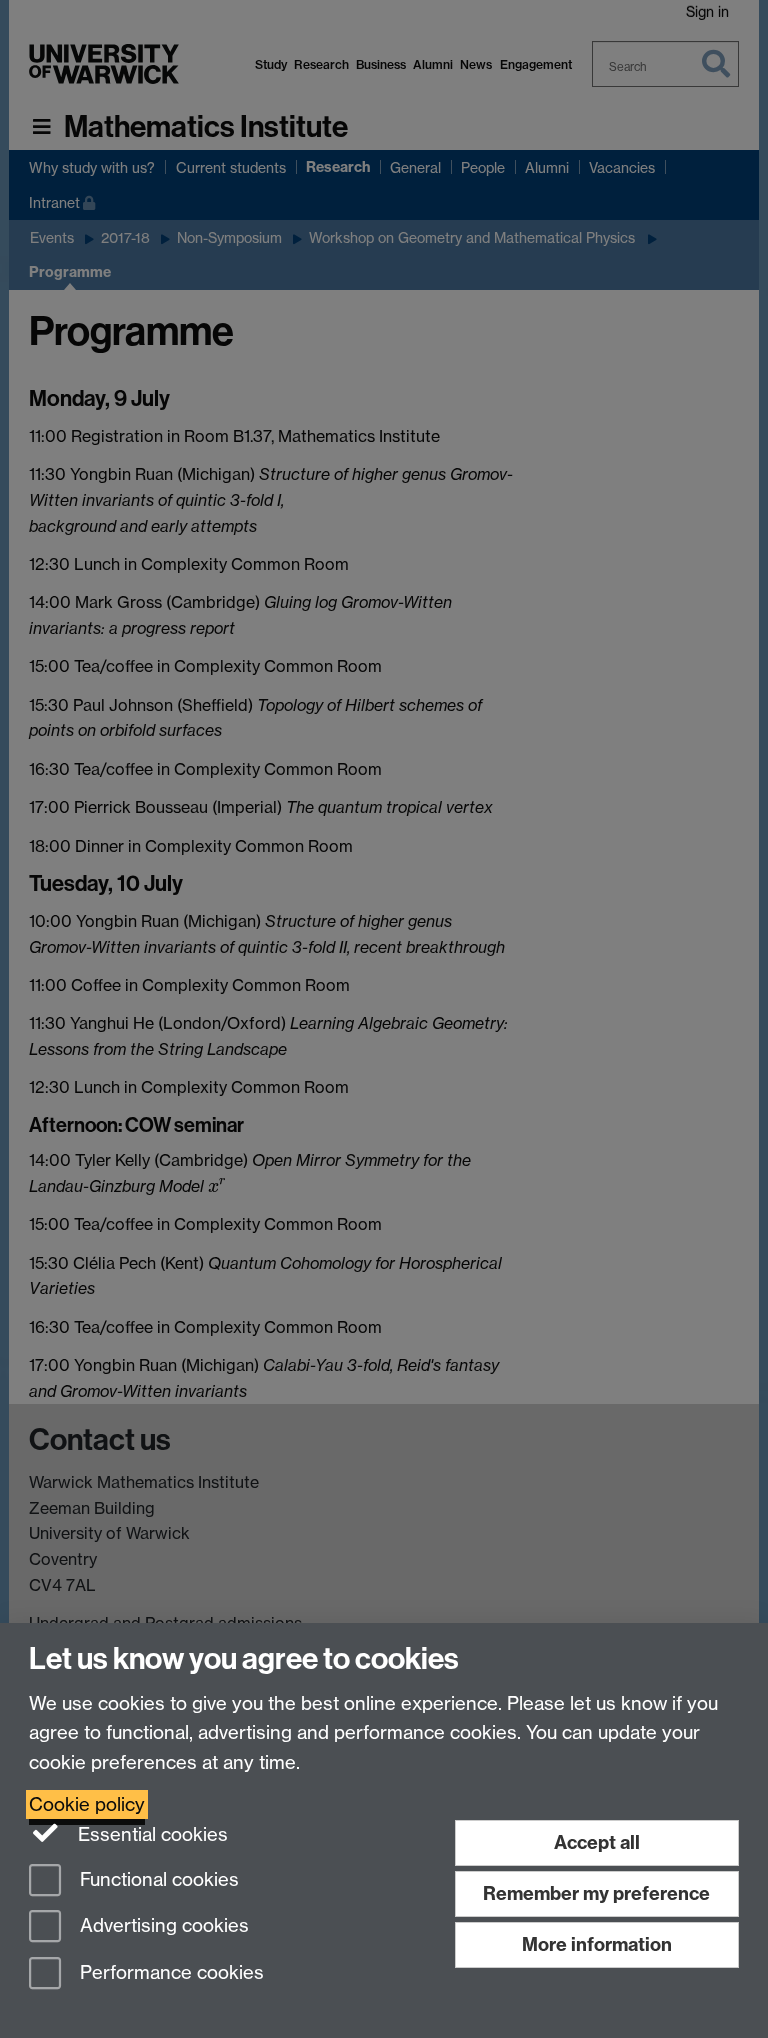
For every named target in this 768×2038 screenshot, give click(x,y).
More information (597, 1944)
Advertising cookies (162, 1926)
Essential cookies (150, 1834)
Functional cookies (157, 1879)
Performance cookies (169, 1973)
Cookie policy (87, 1804)
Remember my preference (596, 1893)
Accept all (597, 1842)
